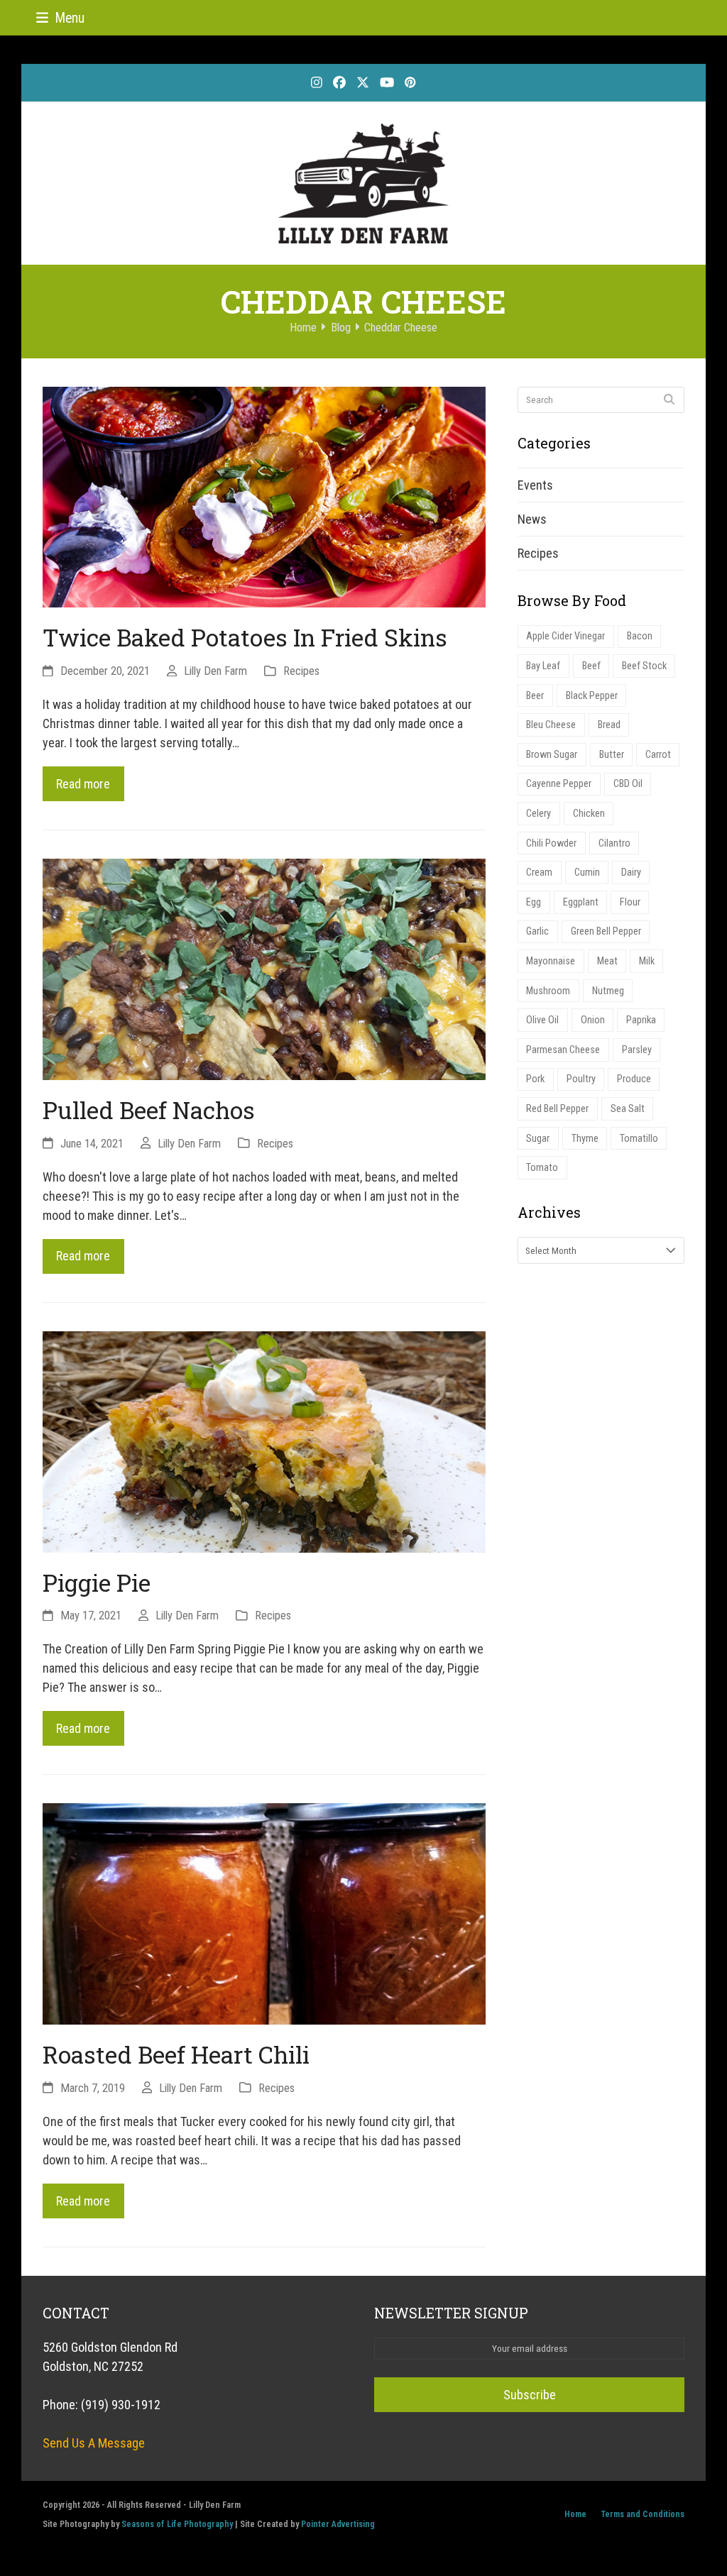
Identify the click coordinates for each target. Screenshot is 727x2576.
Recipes (301, 671)
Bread (609, 725)
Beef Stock (644, 666)
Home (575, 2514)
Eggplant (581, 902)
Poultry (581, 1079)
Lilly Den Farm (215, 671)
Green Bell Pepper (606, 931)
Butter (612, 755)
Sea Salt (628, 1109)
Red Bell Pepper (557, 1109)
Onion (593, 1020)
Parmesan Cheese (563, 1050)
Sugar (538, 1139)
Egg (534, 902)
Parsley (637, 1050)
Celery (539, 814)
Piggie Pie (97, 1583)
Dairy (631, 873)
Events (535, 485)
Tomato (542, 1168)
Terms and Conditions (643, 2514)
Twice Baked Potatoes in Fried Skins (245, 637)
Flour (630, 902)
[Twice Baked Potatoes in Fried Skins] (264, 496)
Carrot (658, 755)
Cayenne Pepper (559, 784)
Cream (539, 873)
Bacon (640, 636)
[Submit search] (669, 400)
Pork (535, 1079)
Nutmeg (608, 991)
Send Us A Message (94, 2443)
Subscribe (530, 2395)
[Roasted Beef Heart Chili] (264, 1913)
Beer (535, 696)
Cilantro (614, 843)
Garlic (537, 931)
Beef (591, 666)
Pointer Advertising (338, 2524)
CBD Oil (628, 784)
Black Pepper (592, 696)
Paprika (641, 1020)
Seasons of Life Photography (177, 2524)
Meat (607, 961)
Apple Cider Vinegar (565, 636)
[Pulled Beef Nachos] (264, 968)
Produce (634, 1079)
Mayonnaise (551, 961)
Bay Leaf (543, 666)
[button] (60, 18)
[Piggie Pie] (264, 1440)
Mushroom (548, 991)
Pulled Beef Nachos (149, 1110)
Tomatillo (639, 1139)
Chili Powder (551, 843)
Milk (647, 961)
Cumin (587, 873)
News (532, 519)
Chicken (589, 814)
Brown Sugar (552, 755)
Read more (83, 784)
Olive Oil (542, 1020)
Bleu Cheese (551, 725)
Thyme (585, 1139)
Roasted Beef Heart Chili (176, 2054)
